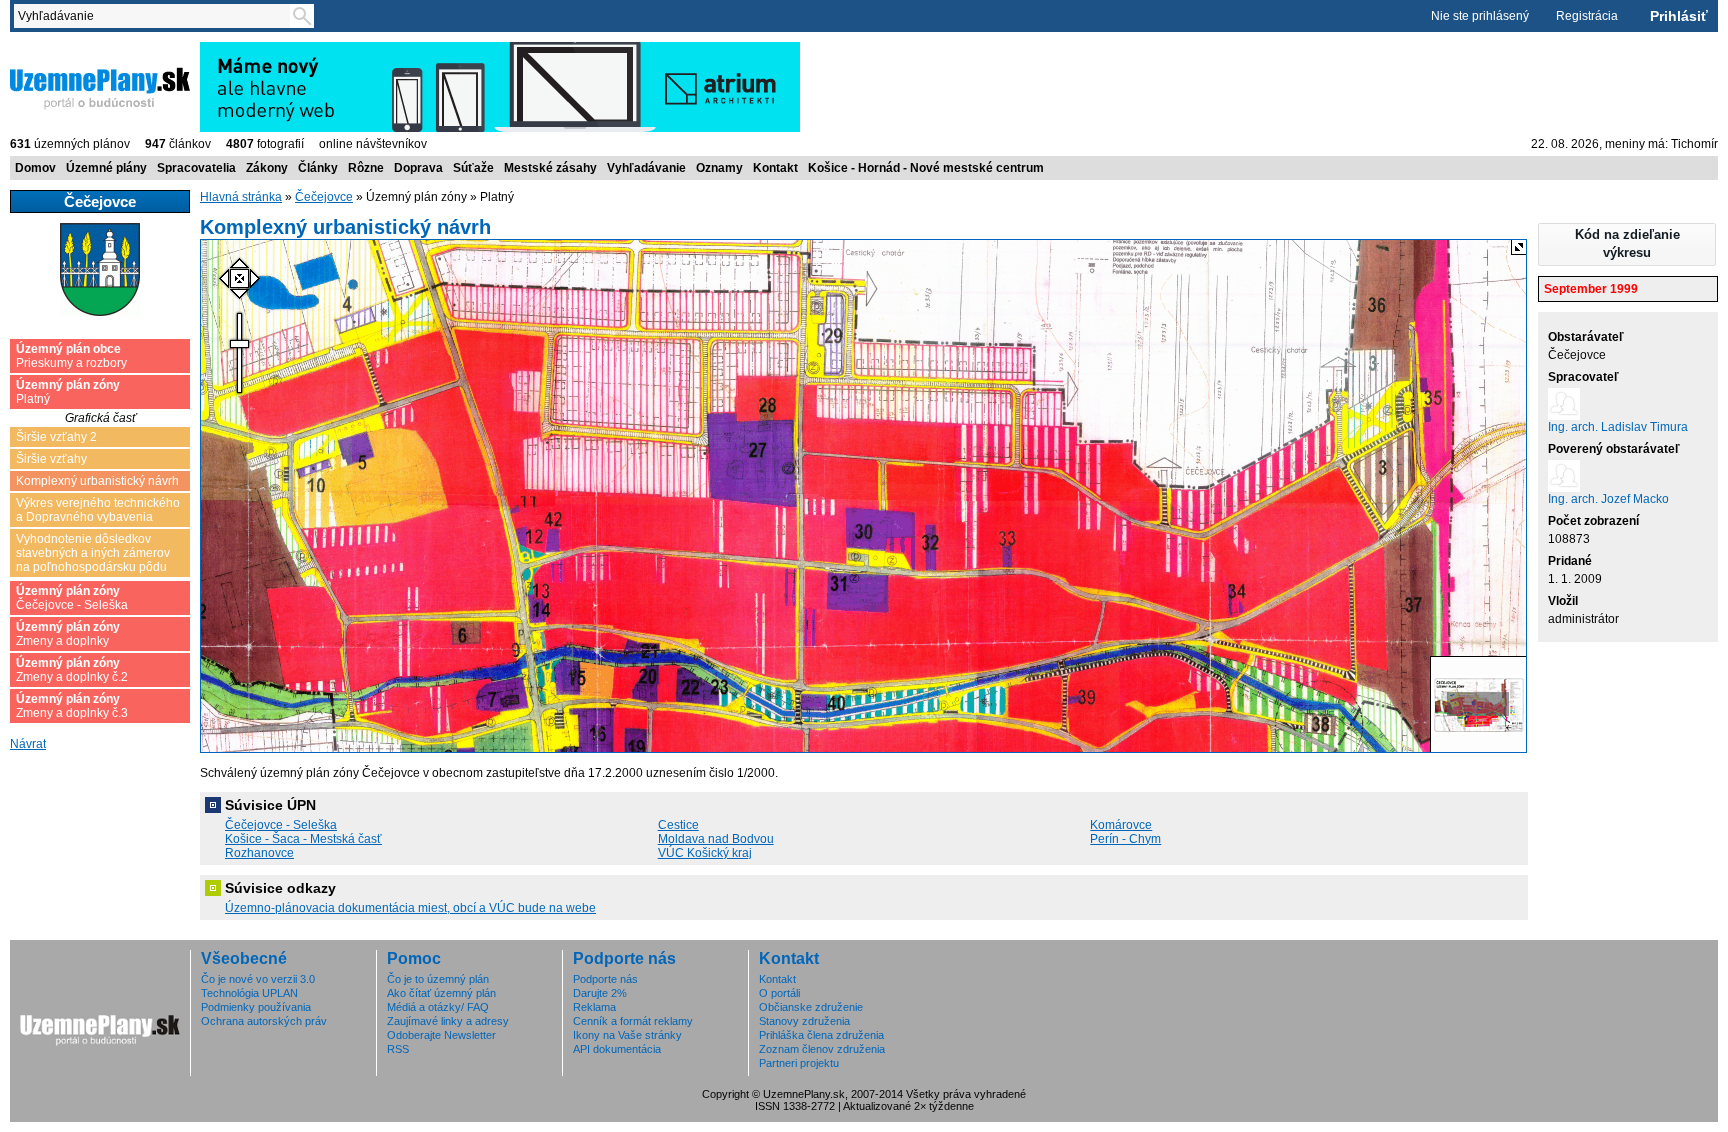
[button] (1627, 244)
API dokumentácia (617, 1049)
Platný (68, 392)
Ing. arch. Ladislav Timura (1618, 427)
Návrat (28, 744)
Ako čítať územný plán (441, 993)
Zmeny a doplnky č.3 (72, 706)
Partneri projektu (799, 1063)
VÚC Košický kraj (705, 853)
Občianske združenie (811, 1007)
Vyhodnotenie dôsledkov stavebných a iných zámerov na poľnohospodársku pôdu (93, 553)
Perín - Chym (1125, 839)
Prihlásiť (1679, 16)
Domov (35, 168)
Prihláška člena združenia (821, 1035)
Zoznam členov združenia (822, 1049)
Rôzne (366, 168)
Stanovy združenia (804, 1021)
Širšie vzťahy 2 (56, 437)
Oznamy (719, 168)
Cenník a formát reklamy (633, 1021)
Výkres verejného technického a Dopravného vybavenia (98, 510)
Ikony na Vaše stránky (627, 1035)
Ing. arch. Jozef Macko (1608, 499)
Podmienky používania (256, 1007)
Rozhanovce (259, 853)
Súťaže (473, 168)
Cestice (678, 825)
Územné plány (106, 168)
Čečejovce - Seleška (72, 598)
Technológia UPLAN (249, 993)
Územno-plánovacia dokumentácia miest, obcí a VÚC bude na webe (410, 908)
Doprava (418, 168)
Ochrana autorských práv (264, 1021)
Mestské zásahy (550, 168)
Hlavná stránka (241, 197)
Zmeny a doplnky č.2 (72, 670)
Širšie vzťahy (51, 459)
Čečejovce (324, 197)
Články (318, 168)
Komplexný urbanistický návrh (97, 481)
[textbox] (156, 16)
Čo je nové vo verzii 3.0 (258, 979)
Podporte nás (605, 979)
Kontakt (775, 168)
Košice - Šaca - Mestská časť (303, 839)
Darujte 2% (600, 993)
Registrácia (1587, 16)
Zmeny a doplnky (68, 634)
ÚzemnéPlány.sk (57, 49)
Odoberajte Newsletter (441, 1035)
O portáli (779, 993)
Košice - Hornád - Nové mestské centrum (926, 168)
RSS (398, 1049)
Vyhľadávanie (646, 168)
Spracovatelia (196, 168)
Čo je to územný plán (438, 979)
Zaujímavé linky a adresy (448, 1021)
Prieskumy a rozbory (71, 356)
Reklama (594, 1007)
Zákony (267, 168)
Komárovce (1121, 825)
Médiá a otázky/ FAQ (438, 1007)
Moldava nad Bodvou (716, 839)
